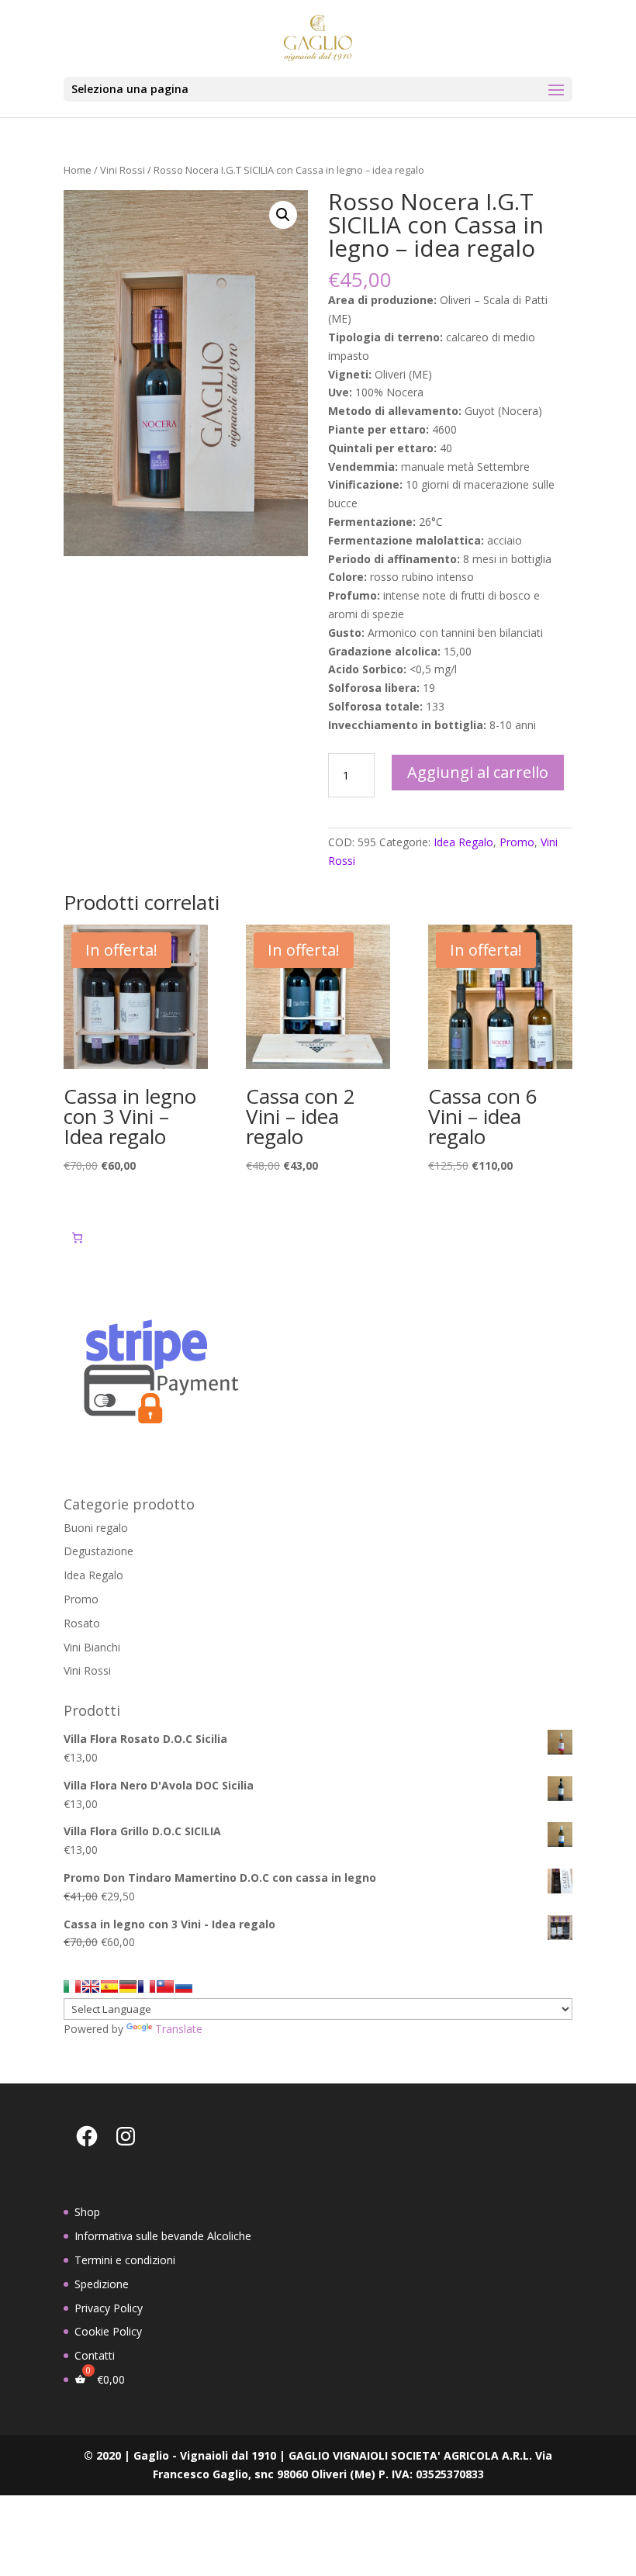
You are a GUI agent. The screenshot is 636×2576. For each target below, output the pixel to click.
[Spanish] (109, 1986)
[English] (91, 1986)
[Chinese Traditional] (165, 1986)
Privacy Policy (109, 2308)
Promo (517, 842)
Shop (87, 2212)
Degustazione (99, 1551)
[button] (283, 215)
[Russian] (184, 1986)
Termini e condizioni (125, 2260)
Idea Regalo (463, 842)
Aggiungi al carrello (478, 772)
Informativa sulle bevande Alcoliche (163, 2236)
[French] (147, 1986)
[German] (128, 1986)
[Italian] (72, 1986)
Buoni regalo (96, 1528)
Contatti (95, 2355)
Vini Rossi (123, 170)
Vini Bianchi (92, 1647)
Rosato (82, 1623)
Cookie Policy (108, 2331)
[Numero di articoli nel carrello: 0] (77, 1238)
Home (78, 170)
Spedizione (102, 2284)
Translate (179, 2029)
